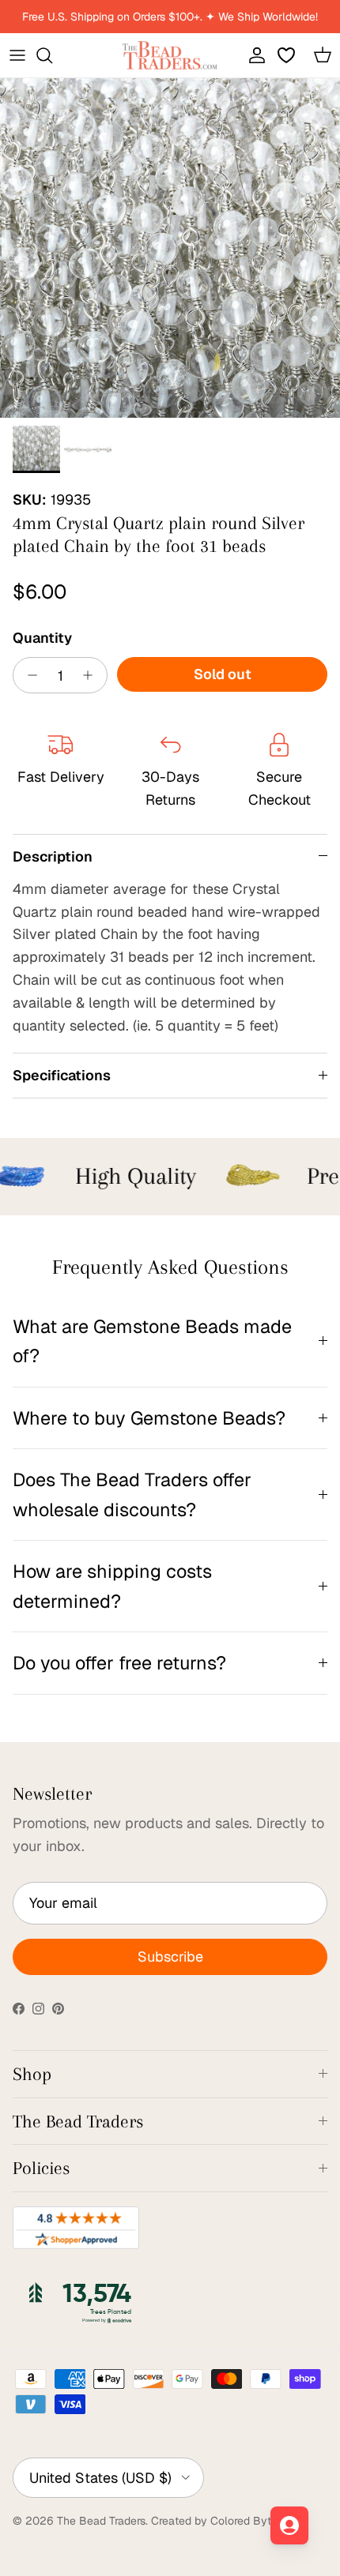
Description (53, 856)
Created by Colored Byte (214, 2521)
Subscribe (170, 1956)
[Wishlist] (288, 55)
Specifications (62, 1075)
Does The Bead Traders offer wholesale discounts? (132, 1494)
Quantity (42, 638)
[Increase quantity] (92, 675)
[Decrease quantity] (28, 675)
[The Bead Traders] (170, 55)
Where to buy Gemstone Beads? (149, 1418)
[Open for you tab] (289, 2525)
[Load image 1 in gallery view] (170, 248)
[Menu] (17, 55)
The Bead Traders (101, 2521)
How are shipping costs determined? (112, 1586)
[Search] (52, 55)
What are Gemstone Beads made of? (152, 1341)
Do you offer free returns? (119, 1663)
